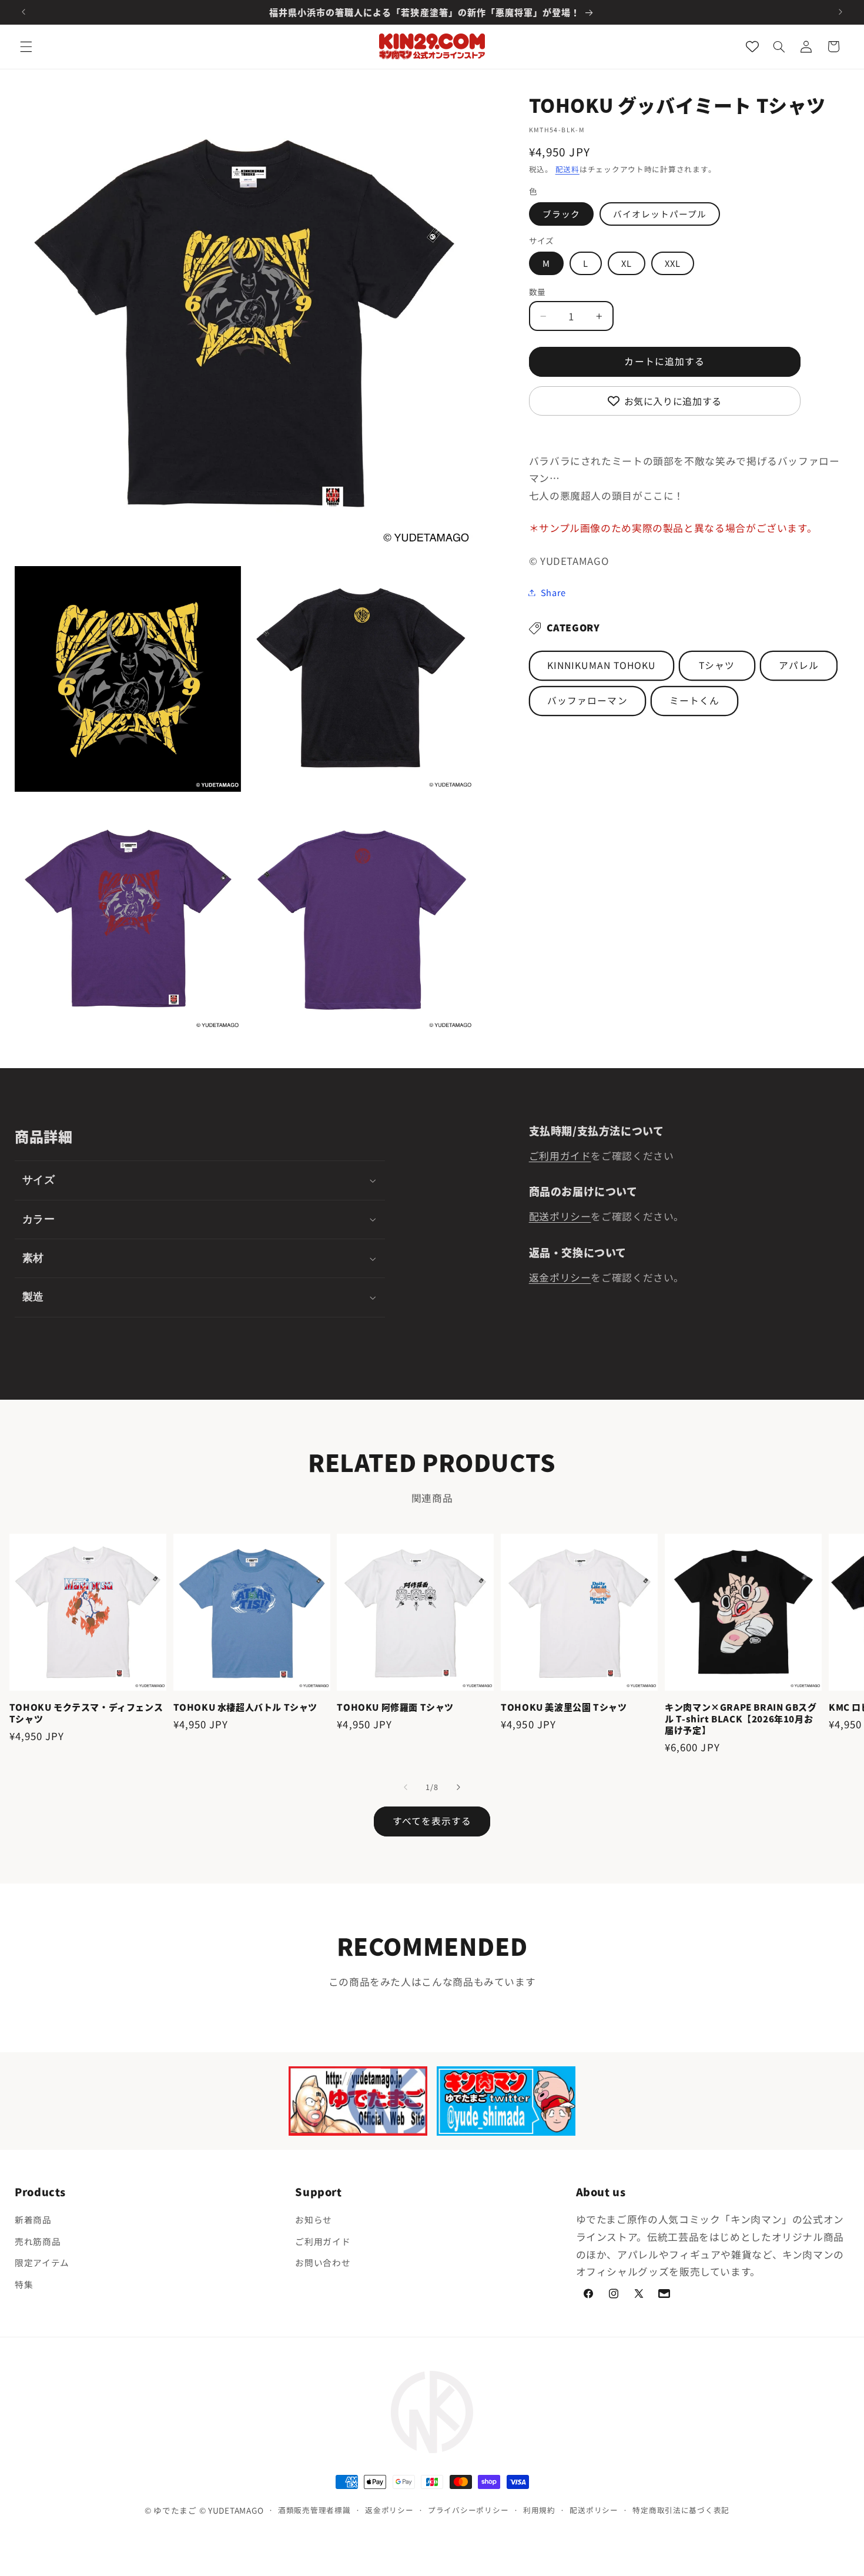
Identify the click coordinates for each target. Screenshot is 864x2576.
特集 (24, 2284)
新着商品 (33, 2219)
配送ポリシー (560, 1216)
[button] (26, 46)
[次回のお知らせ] (840, 12)
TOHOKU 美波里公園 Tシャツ (564, 1707)
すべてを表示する (432, 1821)
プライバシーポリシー (468, 2510)
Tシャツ (717, 665)
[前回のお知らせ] (24, 12)
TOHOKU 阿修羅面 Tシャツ (395, 1707)
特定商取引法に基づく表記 (681, 2510)
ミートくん (694, 700)
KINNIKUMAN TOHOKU (601, 665)
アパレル (799, 665)
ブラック (561, 214)
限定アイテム (42, 2262)
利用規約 (539, 2510)
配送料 (567, 169)
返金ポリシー (560, 1277)
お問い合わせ (323, 2262)
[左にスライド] (406, 1787)
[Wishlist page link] (752, 46)
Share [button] (553, 592)
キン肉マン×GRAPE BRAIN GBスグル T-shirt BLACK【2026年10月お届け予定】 (741, 1719)
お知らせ (314, 2219)
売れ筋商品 (38, 2241)
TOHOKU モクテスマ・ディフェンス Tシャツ (86, 1713)
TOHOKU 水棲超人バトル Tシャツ (245, 1707)
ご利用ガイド (560, 1156)
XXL (673, 263)
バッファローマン (587, 700)
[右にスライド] (458, 1787)
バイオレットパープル (660, 214)
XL (627, 263)
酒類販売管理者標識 (314, 2510)
